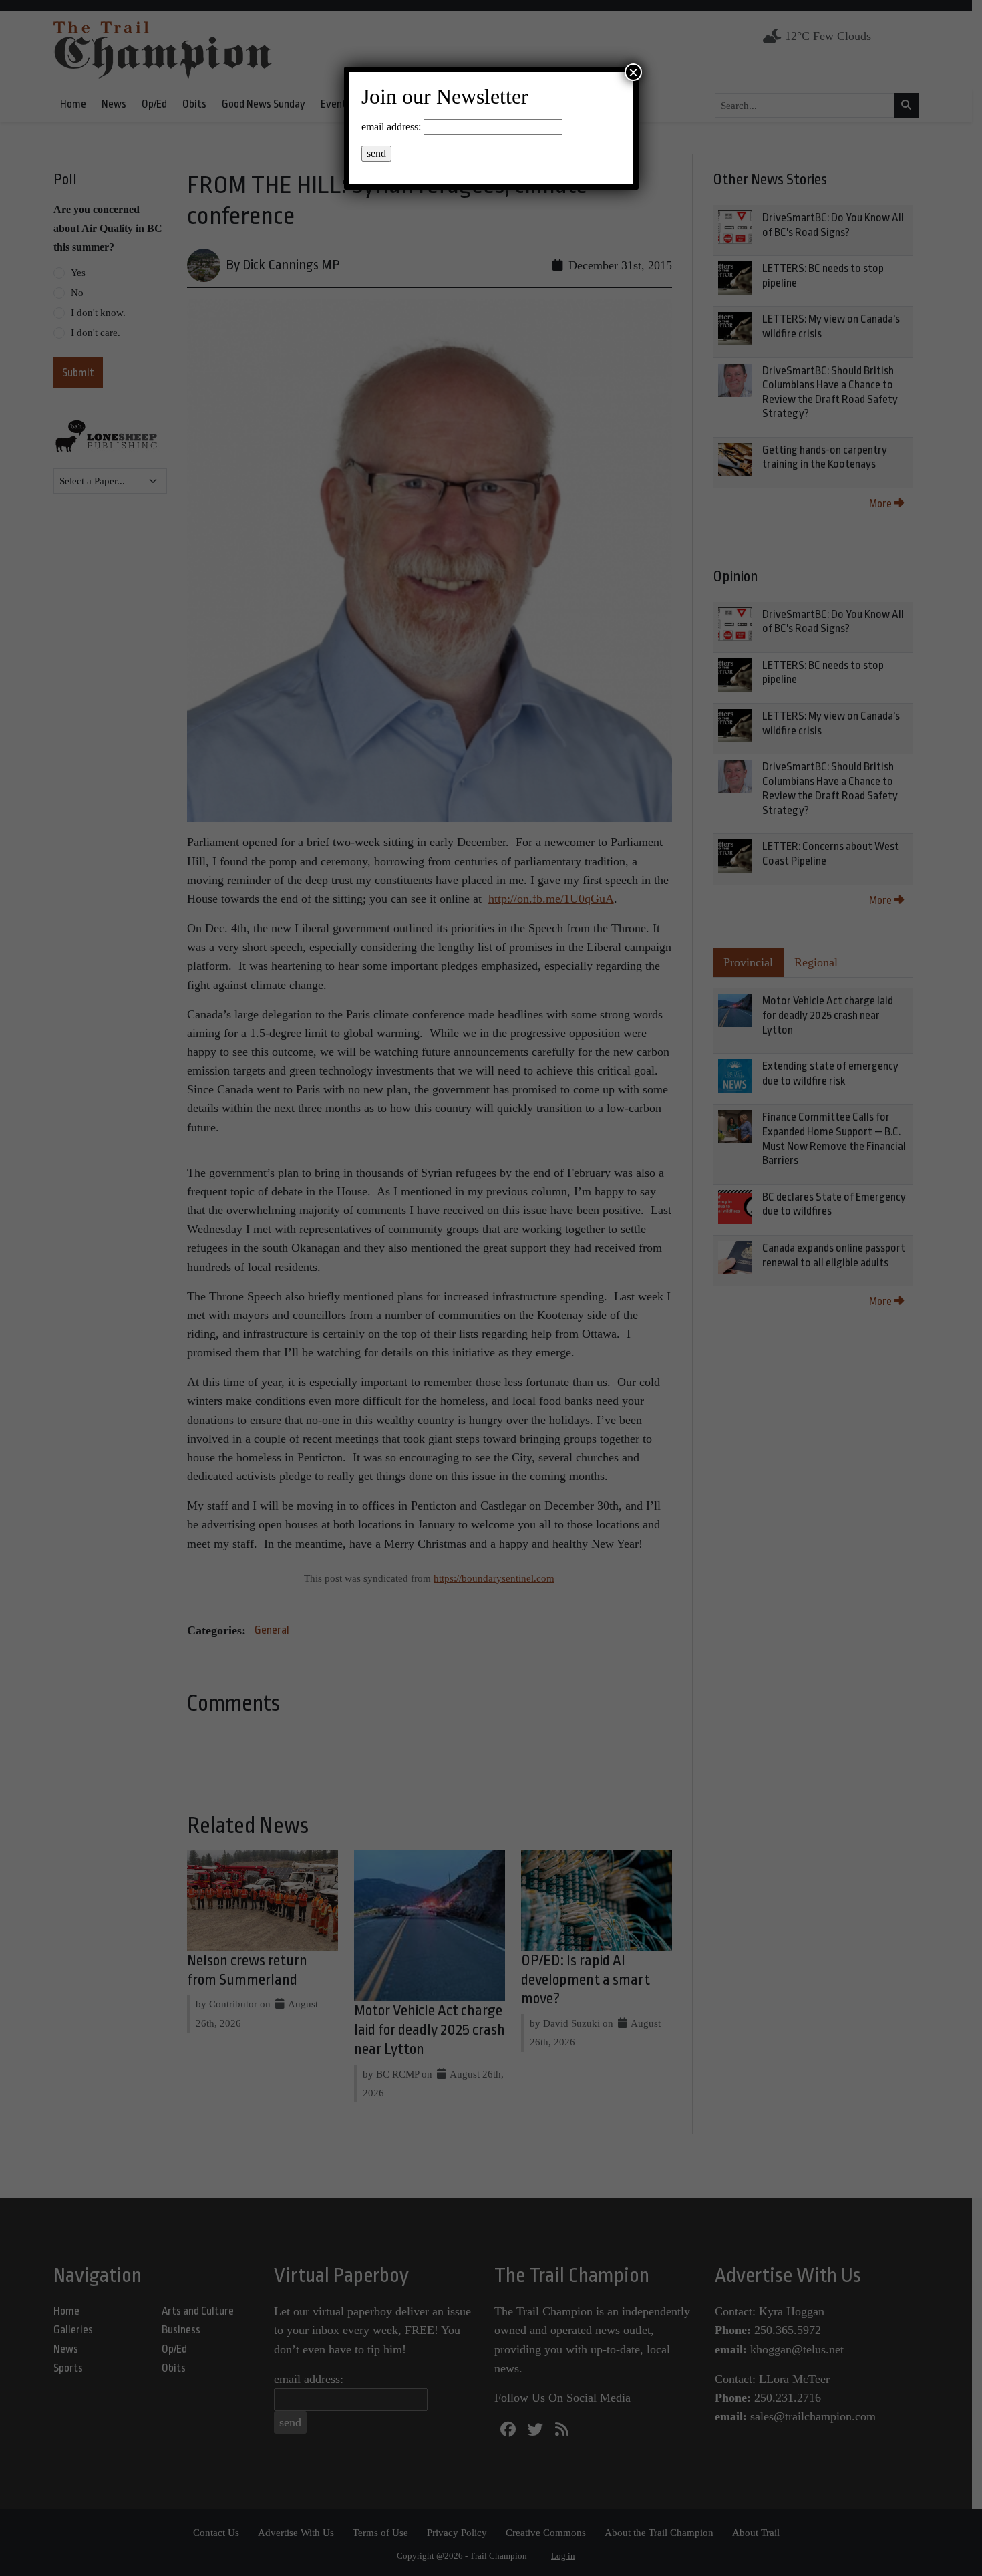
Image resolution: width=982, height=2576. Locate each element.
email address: (391, 127)
